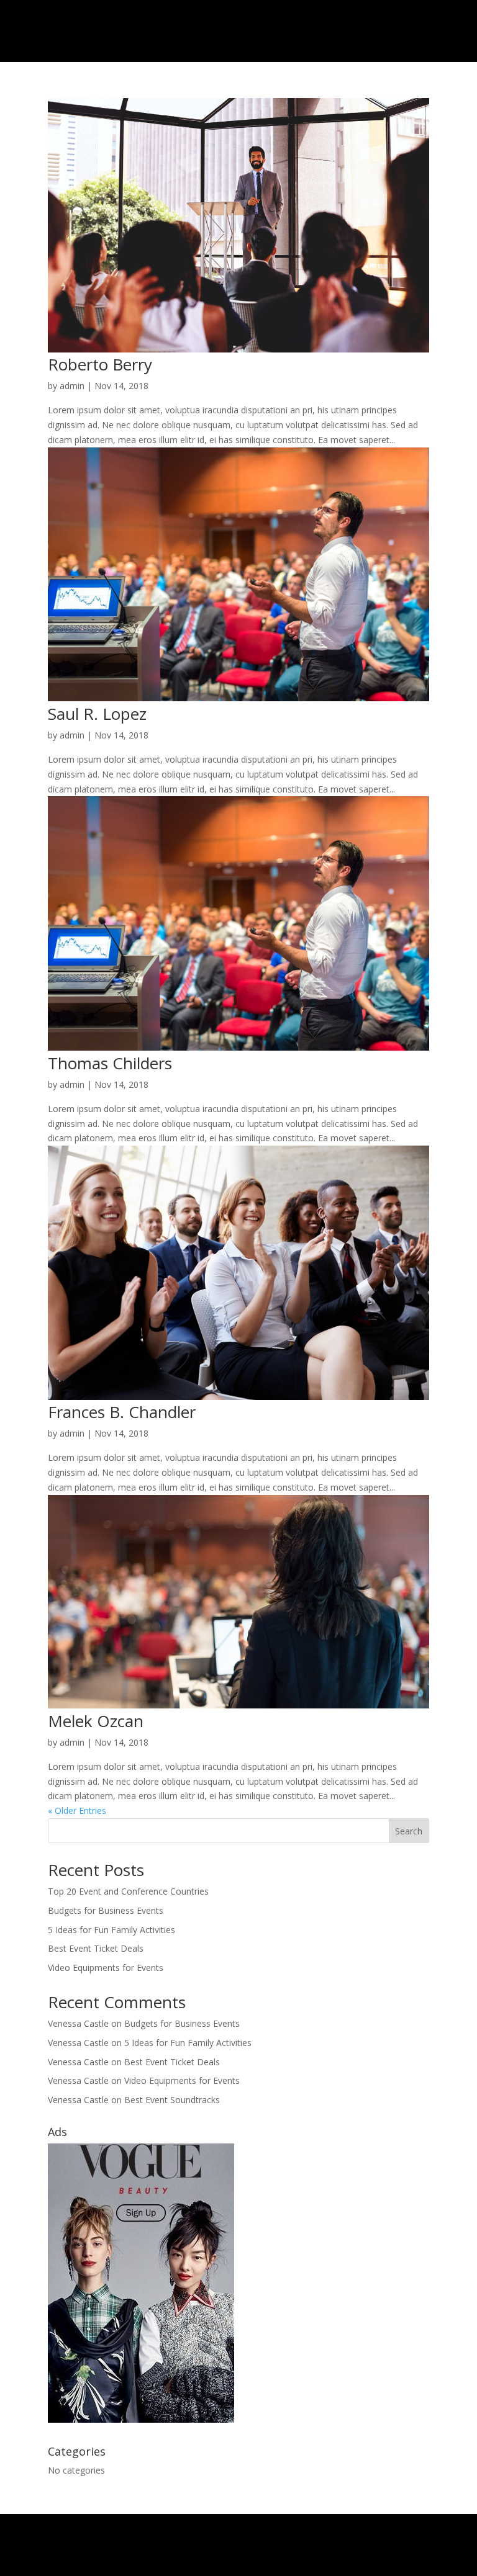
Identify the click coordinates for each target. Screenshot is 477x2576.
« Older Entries (77, 1811)
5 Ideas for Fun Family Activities (111, 1930)
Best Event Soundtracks (172, 2100)
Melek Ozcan (96, 1721)
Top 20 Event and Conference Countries (128, 1891)
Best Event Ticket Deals (96, 1948)
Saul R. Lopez (97, 714)
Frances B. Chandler (122, 1412)
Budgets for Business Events (106, 1910)
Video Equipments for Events (106, 1968)
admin (72, 386)
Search (409, 1831)
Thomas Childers (110, 1063)
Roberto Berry (100, 364)
